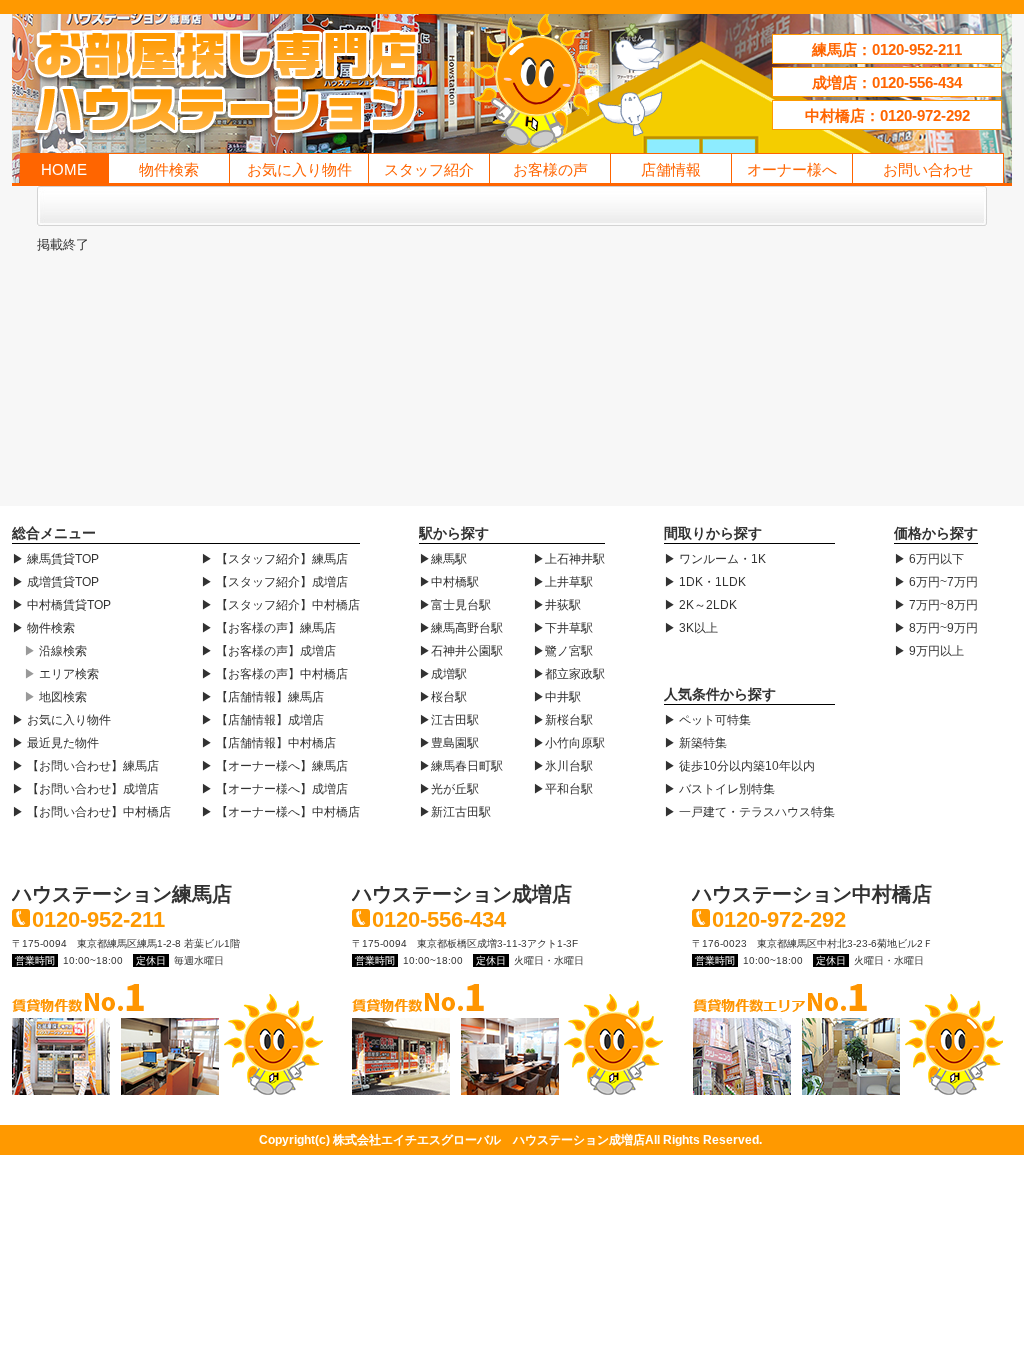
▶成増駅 (443, 674)
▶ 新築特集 (695, 743)
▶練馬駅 (443, 559)
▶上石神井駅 (569, 559)
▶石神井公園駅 (461, 651)
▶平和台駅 (563, 789)
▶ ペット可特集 (707, 720)
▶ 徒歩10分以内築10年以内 (739, 766)
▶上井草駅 (563, 582)
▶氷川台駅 (563, 766)
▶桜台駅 (443, 697)
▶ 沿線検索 (55, 651)
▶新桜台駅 (563, 720)
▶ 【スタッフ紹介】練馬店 (274, 559)
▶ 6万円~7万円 (936, 582)
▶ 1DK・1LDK (705, 582)
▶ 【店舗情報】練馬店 (262, 697)
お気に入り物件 (299, 169)
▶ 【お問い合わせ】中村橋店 (91, 812)
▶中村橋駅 (449, 582)
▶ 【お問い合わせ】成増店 (85, 789)
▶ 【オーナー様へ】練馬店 (274, 766)
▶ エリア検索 (61, 674)
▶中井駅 (557, 697)
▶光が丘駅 (449, 789)
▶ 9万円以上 (929, 651)
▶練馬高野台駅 (461, 628)
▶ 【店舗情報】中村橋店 (268, 743)
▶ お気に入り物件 (61, 720)
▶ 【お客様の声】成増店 (268, 651)
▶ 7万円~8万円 (936, 605)
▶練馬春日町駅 (461, 766)
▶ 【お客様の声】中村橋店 (274, 674)
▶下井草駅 (563, 628)
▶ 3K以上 (691, 628)
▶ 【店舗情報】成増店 (262, 720)
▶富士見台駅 (455, 605)
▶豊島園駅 (449, 743)
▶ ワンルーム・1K (715, 559)
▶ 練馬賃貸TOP (55, 559)
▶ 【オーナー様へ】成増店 (274, 789)
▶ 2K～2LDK (700, 605)
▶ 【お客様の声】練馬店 (268, 628)
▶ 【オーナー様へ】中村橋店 (280, 812)
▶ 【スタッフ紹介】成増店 (274, 582)
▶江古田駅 (449, 720)
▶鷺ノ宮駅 (563, 651)
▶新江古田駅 (455, 812)
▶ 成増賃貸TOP (55, 582)
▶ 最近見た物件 (55, 743)
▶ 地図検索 (55, 697)
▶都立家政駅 (569, 674)
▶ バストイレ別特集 (719, 789)
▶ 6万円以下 (929, 559)
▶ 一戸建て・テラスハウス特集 (749, 812)
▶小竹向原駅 (569, 743)
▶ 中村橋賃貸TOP (61, 605)
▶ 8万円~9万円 (936, 628)
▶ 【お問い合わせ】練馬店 (85, 766)
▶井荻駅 (557, 605)
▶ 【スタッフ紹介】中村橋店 (280, 605)
